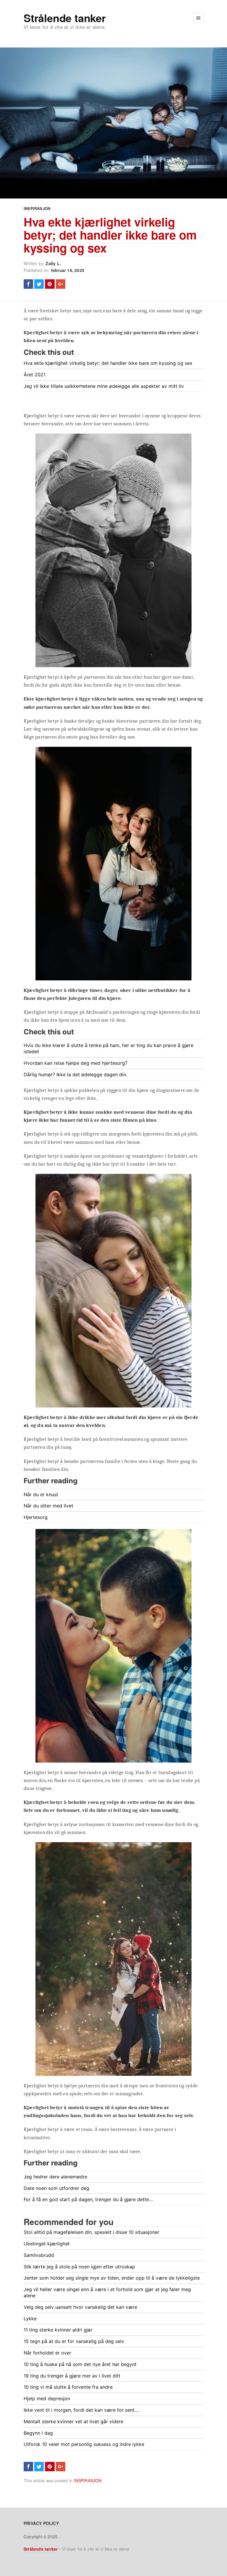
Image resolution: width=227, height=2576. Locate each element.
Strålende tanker (65, 18)
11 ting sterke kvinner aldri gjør (58, 2330)
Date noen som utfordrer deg (56, 2188)
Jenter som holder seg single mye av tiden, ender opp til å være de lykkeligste (112, 2278)
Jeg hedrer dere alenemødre (55, 2177)
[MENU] (198, 18)
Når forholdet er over (47, 2353)
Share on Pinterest (50, 284)
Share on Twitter (39, 284)
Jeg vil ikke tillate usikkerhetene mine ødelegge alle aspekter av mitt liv (104, 386)
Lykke (30, 2319)
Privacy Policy (41, 2523)
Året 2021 (35, 375)
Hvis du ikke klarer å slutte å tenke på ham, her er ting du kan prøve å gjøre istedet (108, 1048)
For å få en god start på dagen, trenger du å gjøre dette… (88, 2199)
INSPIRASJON (37, 208)
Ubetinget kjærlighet (47, 2244)
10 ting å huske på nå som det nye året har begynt (80, 2364)
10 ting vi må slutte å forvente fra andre (68, 2387)
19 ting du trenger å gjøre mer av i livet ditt (72, 2376)
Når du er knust (41, 1494)
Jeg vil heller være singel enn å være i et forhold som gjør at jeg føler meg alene (107, 2292)
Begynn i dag (38, 2433)
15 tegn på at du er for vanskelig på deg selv (74, 2341)
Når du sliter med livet (48, 1506)
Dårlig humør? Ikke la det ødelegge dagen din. (75, 1074)
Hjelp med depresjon (47, 2398)
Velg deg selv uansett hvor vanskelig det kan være (80, 2307)
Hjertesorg (36, 1517)
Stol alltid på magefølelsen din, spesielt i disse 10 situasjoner (91, 2232)
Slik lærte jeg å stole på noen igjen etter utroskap (79, 2267)
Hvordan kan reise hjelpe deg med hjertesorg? (76, 1063)
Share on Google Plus (61, 284)
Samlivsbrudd (39, 2255)
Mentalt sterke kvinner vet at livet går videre (73, 2421)
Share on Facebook (28, 284)
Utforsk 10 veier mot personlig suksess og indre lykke (84, 2444)
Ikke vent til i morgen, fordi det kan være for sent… (81, 2410)
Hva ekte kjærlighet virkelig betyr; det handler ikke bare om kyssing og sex (110, 235)
